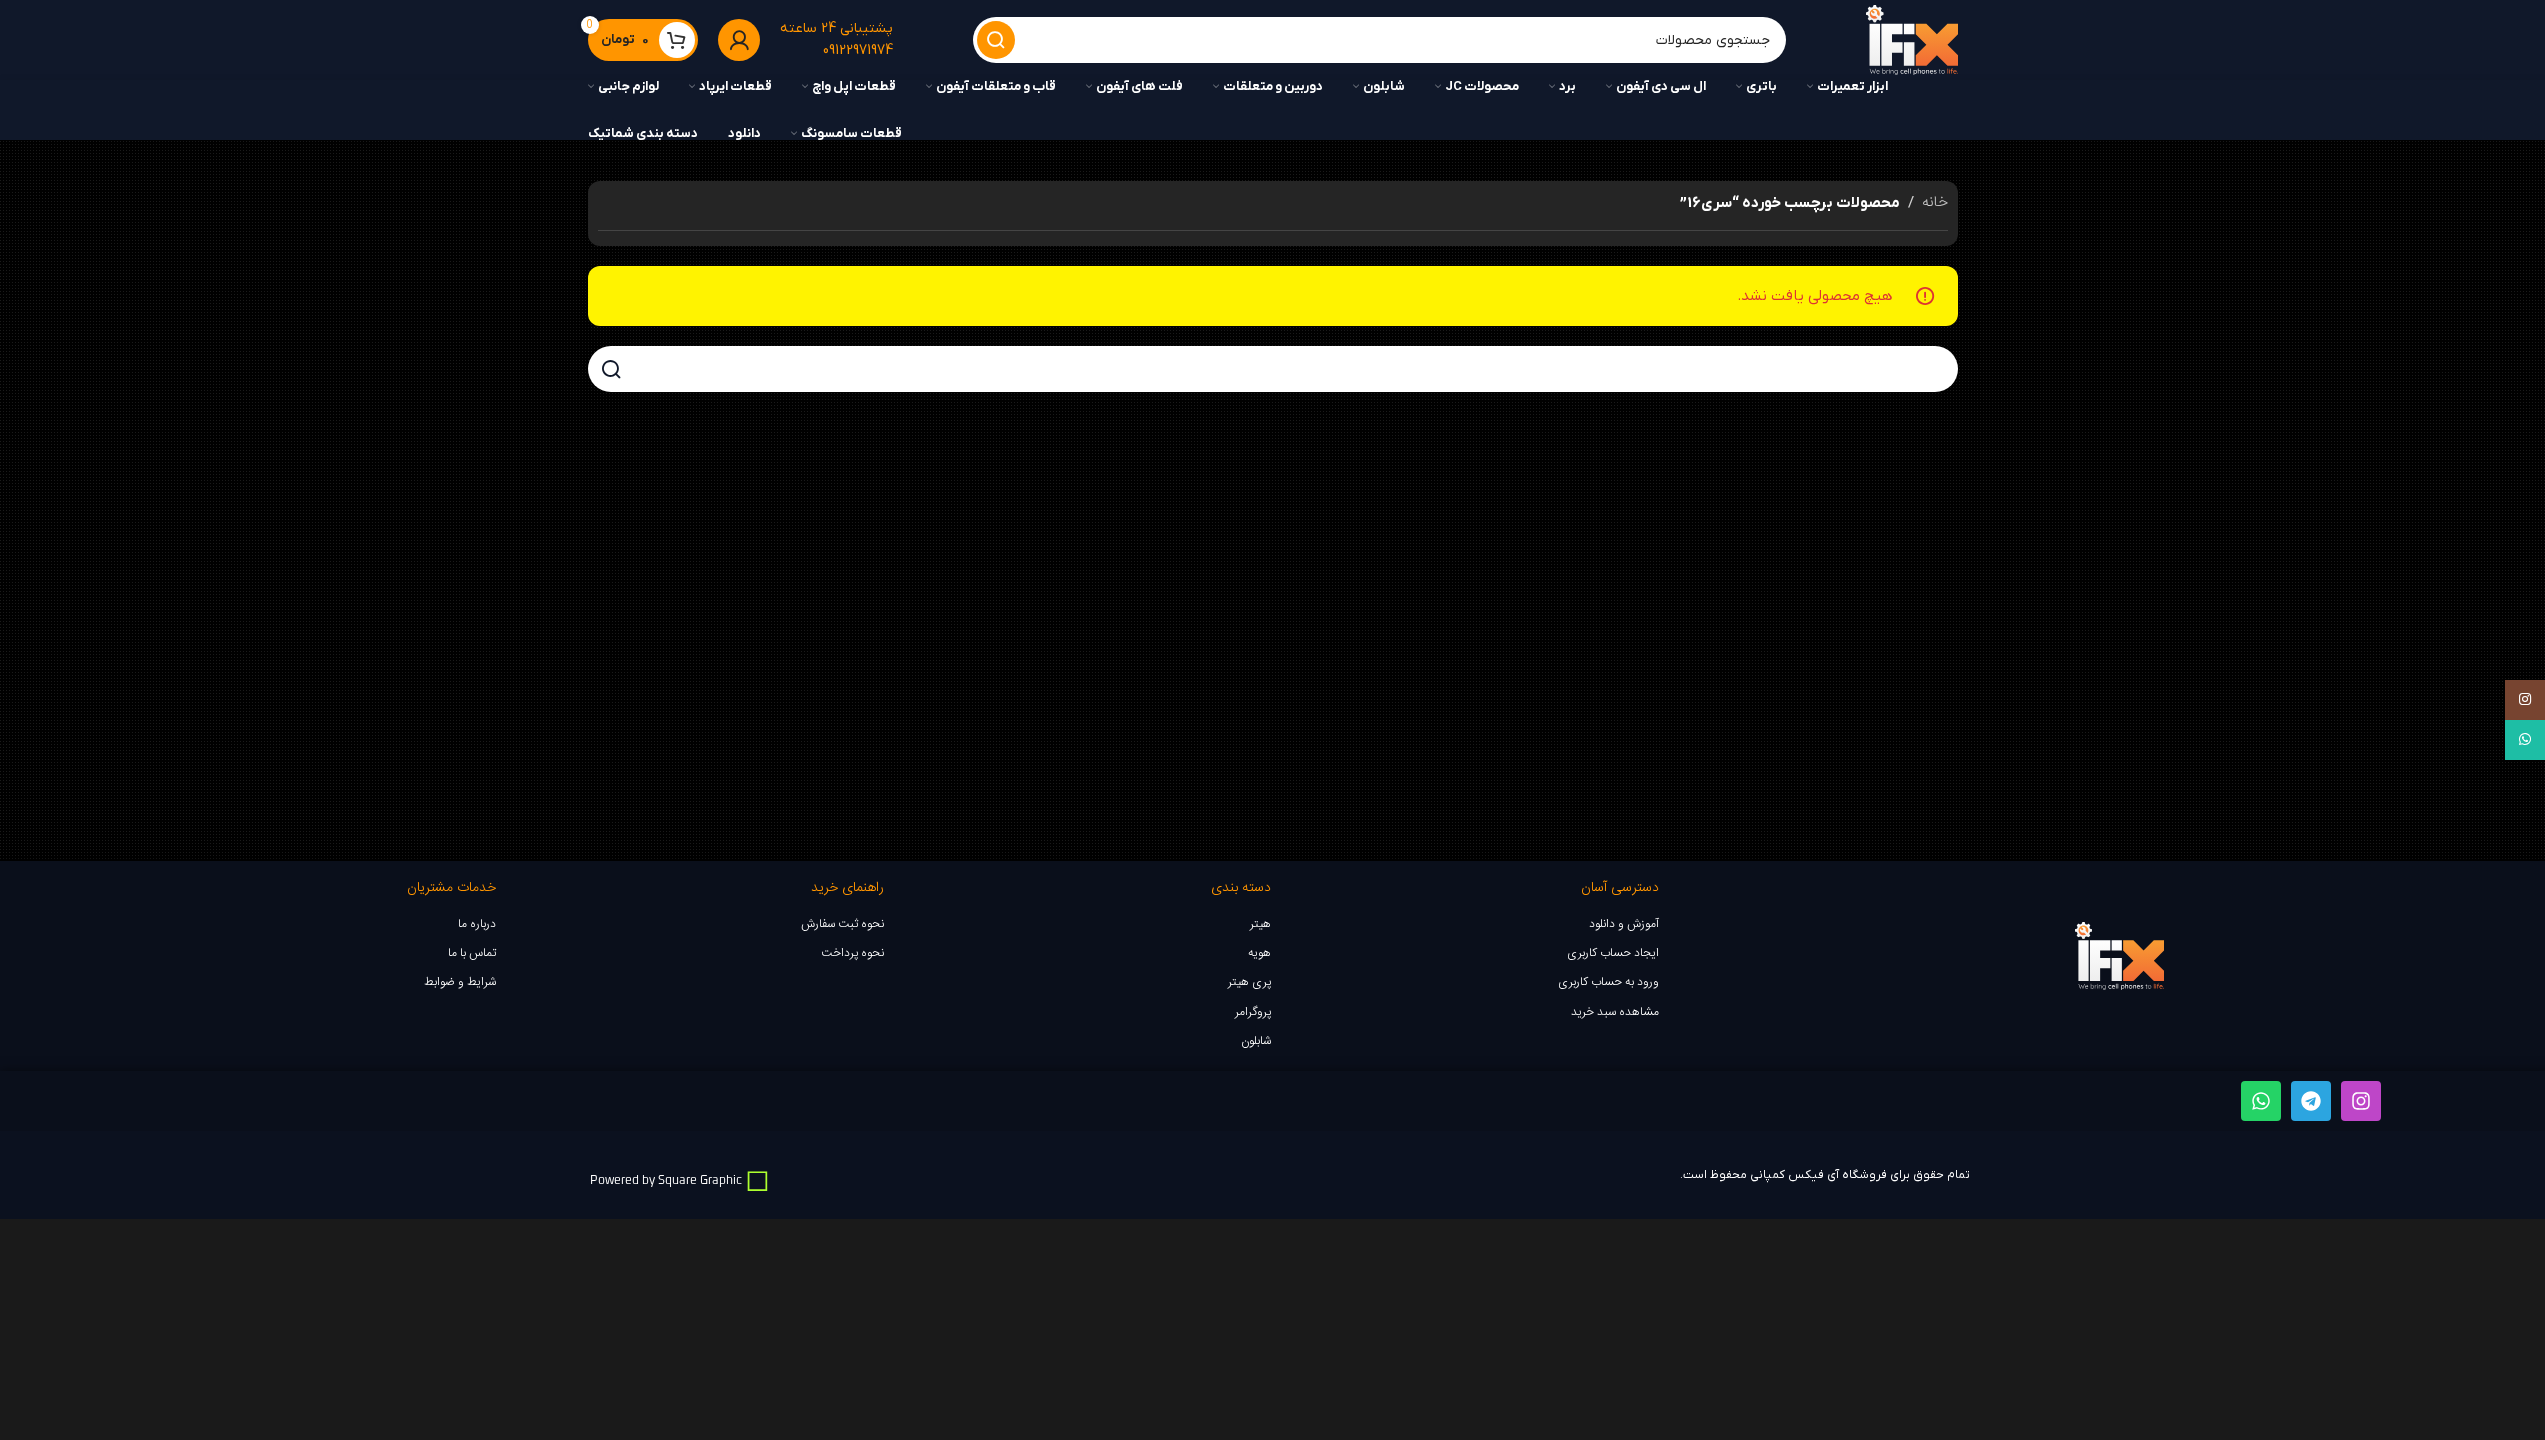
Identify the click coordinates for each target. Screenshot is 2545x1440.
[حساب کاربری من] (739, 40)
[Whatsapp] (2261, 1101)
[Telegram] (2311, 1101)
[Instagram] (2361, 1101)
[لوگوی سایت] (1911, 40)
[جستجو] (996, 40)
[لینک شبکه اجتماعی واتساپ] (2525, 740)
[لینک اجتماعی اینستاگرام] (2525, 700)
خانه (1935, 203)
